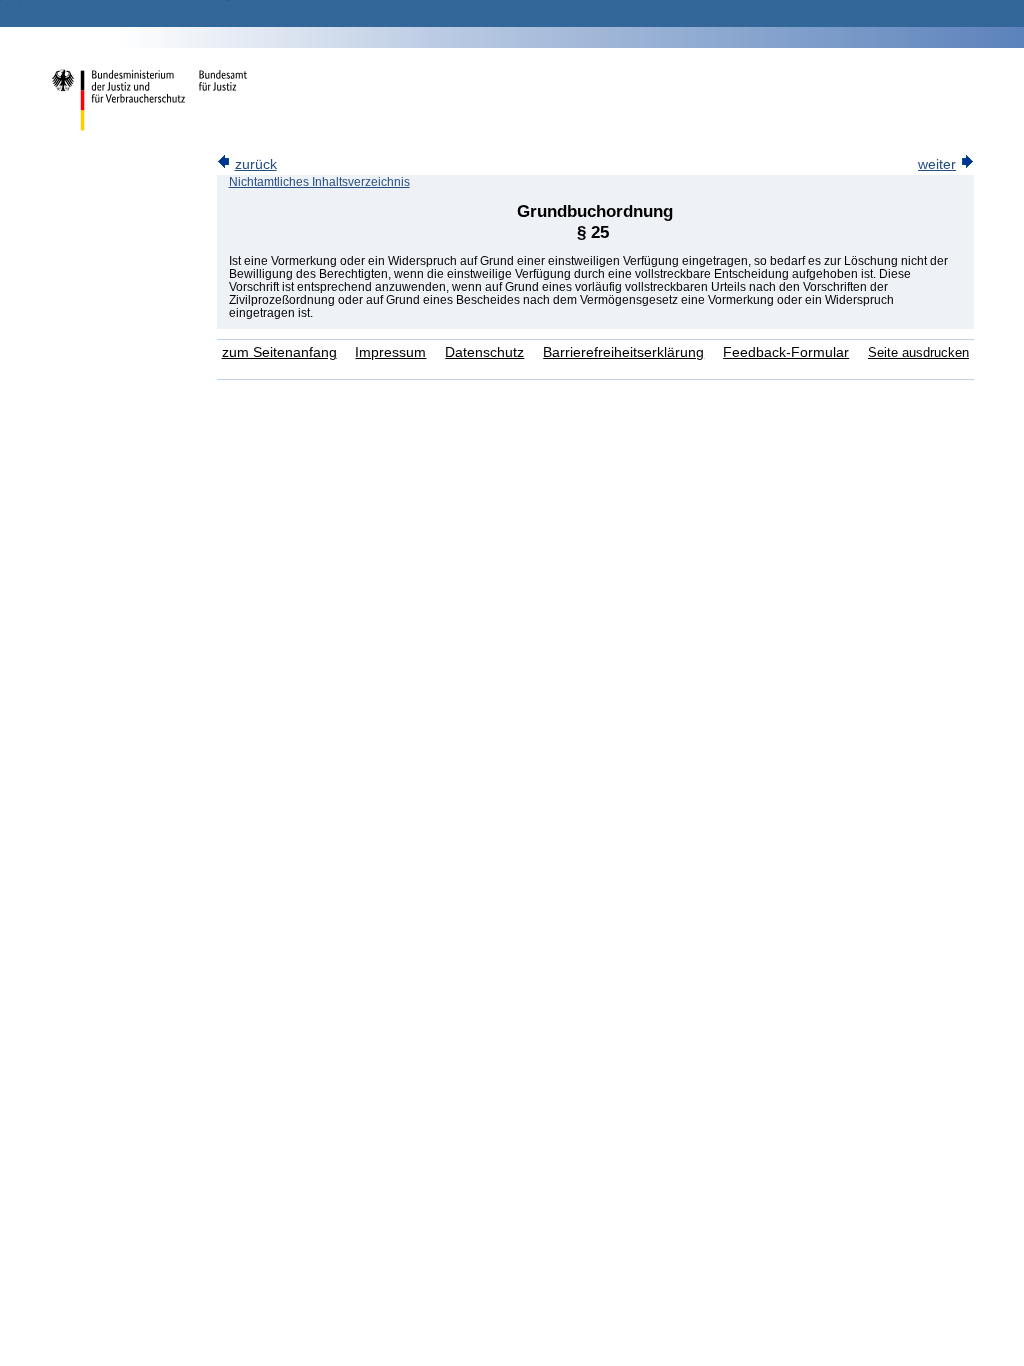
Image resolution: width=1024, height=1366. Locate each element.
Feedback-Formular (786, 352)
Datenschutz (484, 352)
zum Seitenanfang (279, 352)
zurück (256, 164)
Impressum (390, 352)
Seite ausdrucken (918, 352)
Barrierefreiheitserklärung (623, 352)
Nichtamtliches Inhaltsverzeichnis (319, 182)
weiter (937, 164)
